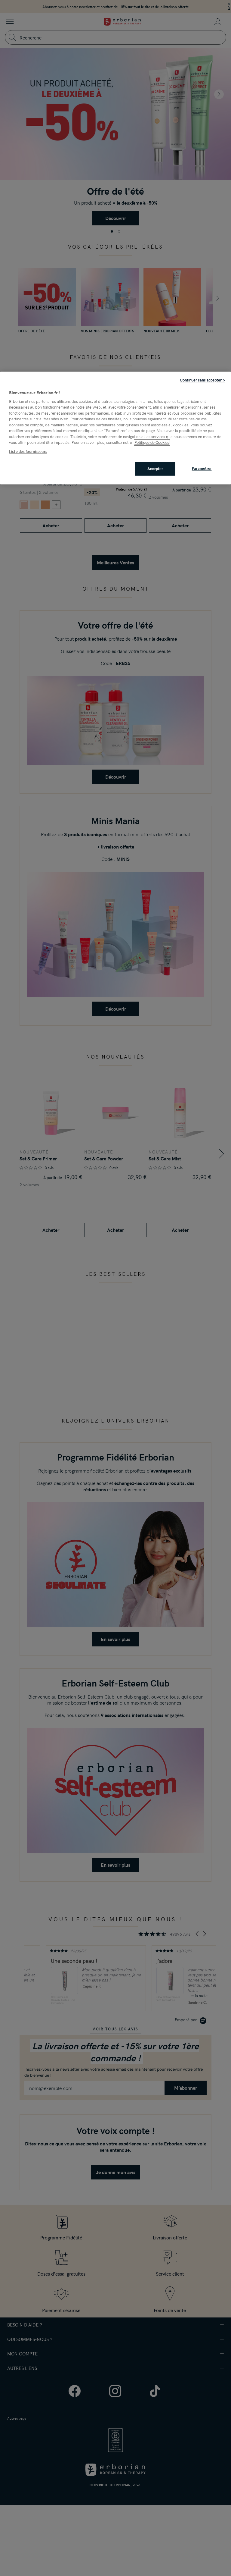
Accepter (155, 469)
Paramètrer (202, 469)
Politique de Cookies (152, 443)
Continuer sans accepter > (202, 380)
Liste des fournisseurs (28, 451)
